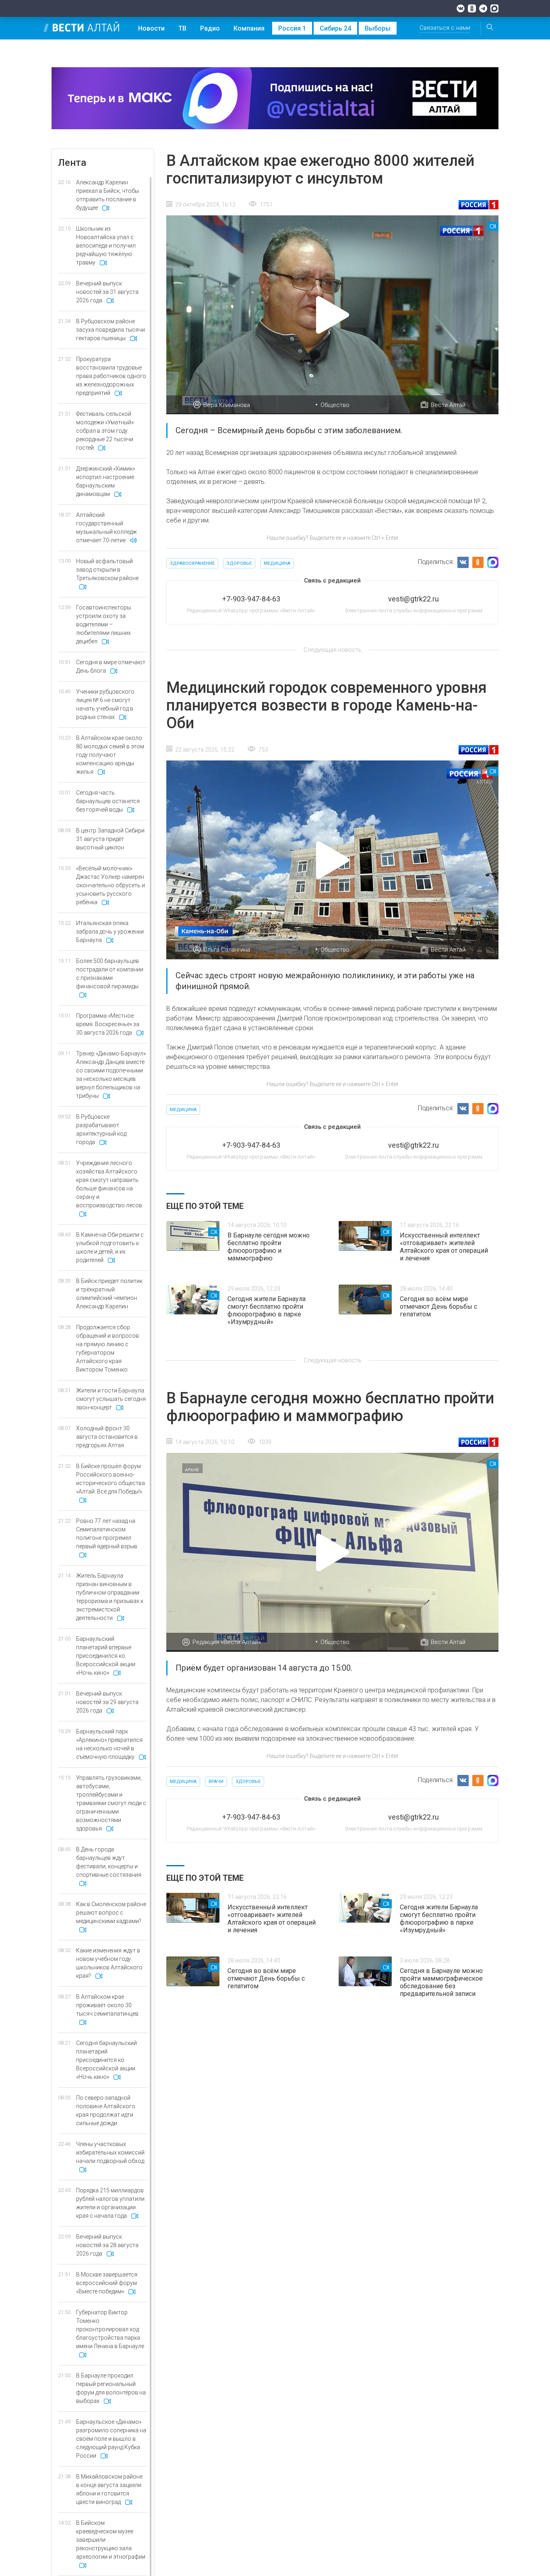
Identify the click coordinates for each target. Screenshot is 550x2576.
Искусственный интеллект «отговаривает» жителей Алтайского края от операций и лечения (444, 1247)
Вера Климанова (227, 405)
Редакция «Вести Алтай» (227, 1642)
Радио (210, 28)
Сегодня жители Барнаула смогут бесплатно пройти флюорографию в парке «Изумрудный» (267, 1310)
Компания (249, 28)
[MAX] (494, 8)
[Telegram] (483, 8)
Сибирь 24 (335, 28)
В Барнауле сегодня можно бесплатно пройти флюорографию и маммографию (269, 1247)
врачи (216, 1782)
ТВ (182, 28)
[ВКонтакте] (461, 8)
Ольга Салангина (227, 950)
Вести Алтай (448, 405)
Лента (72, 163)
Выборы (378, 28)
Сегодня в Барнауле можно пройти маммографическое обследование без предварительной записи (441, 1982)
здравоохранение (192, 563)
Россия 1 (292, 28)
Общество (335, 405)
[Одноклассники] (472, 8)
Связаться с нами (445, 28)
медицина (277, 563)
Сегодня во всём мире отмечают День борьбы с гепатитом (438, 1307)
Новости (151, 28)
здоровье (239, 563)
